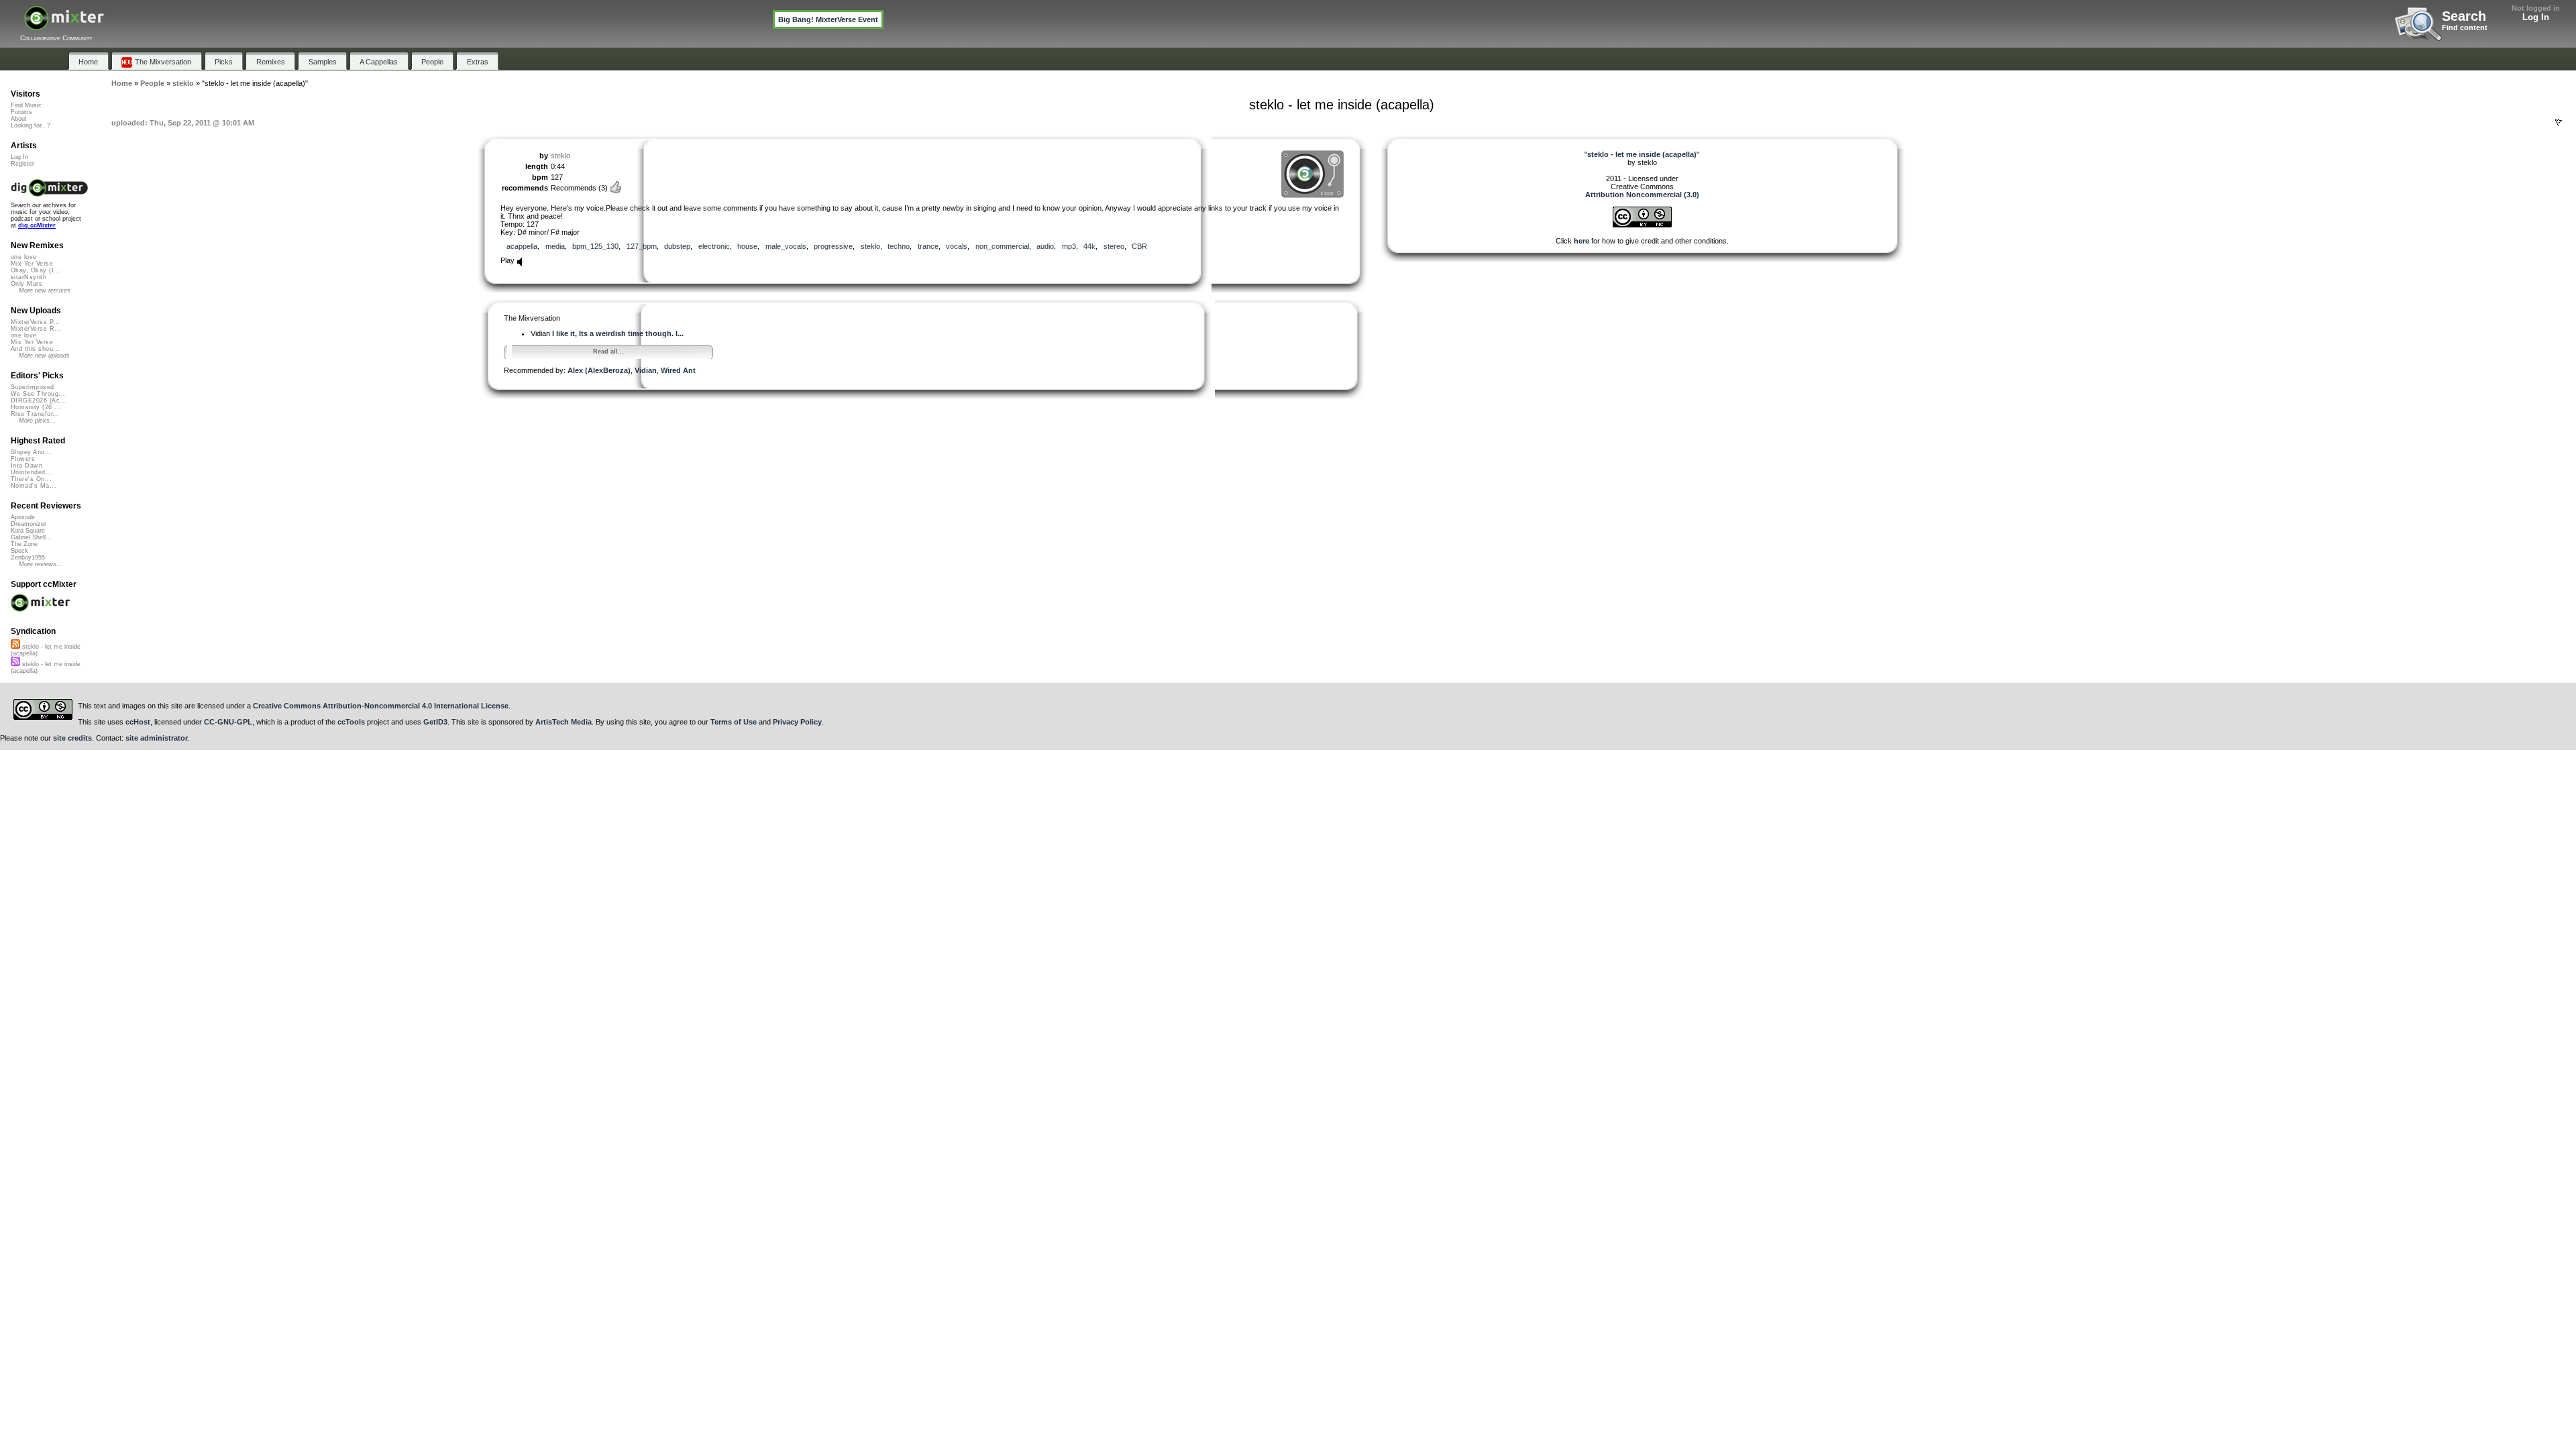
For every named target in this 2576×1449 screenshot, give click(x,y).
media (555, 246)
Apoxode (23, 517)
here (1581, 241)
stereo (1114, 246)
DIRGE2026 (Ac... (39, 400)
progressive (833, 246)
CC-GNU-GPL (228, 722)
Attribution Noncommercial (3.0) (1642, 195)
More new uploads (44, 356)
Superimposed (33, 387)
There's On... (31, 479)
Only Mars (26, 284)
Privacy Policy (797, 722)
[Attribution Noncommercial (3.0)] (1642, 225)
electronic (714, 246)
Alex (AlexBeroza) (599, 370)
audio (1045, 246)
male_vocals (786, 246)
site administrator (157, 738)
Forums (21, 112)
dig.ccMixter (37, 225)
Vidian (646, 370)
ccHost (138, 722)
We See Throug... (38, 394)
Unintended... (32, 472)
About (19, 119)
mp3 (1069, 246)
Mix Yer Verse (32, 264)
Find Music (26, 105)
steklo (560, 156)
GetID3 (435, 722)
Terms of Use (734, 722)
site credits (72, 738)
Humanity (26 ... (36, 407)
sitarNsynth (29, 277)
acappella (522, 246)
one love (24, 257)
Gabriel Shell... (31, 537)
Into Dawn (26, 466)
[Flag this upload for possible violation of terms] (2559, 123)
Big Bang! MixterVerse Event (828, 19)
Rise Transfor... (35, 414)
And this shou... (35, 349)
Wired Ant (678, 370)
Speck (19, 551)
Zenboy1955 (28, 557)
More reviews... (41, 564)
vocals (957, 246)
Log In (2536, 17)
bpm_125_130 (595, 246)
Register (22, 164)
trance (928, 246)
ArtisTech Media (563, 722)
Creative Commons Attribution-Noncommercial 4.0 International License (381, 706)
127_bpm (642, 246)
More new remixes (45, 290)
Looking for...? (31, 125)
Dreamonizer (29, 524)
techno (899, 246)
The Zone (24, 544)
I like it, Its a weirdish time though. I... (618, 333)
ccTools (351, 722)
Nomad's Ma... (34, 486)
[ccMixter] (64, 25)
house (747, 246)
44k (1089, 246)
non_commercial (1002, 246)
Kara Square (28, 531)
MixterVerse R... (36, 329)
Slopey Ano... (31, 452)
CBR (1139, 246)
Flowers (23, 459)
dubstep (677, 246)
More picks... (37, 421)
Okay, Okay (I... (36, 270)
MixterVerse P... (35, 322)
